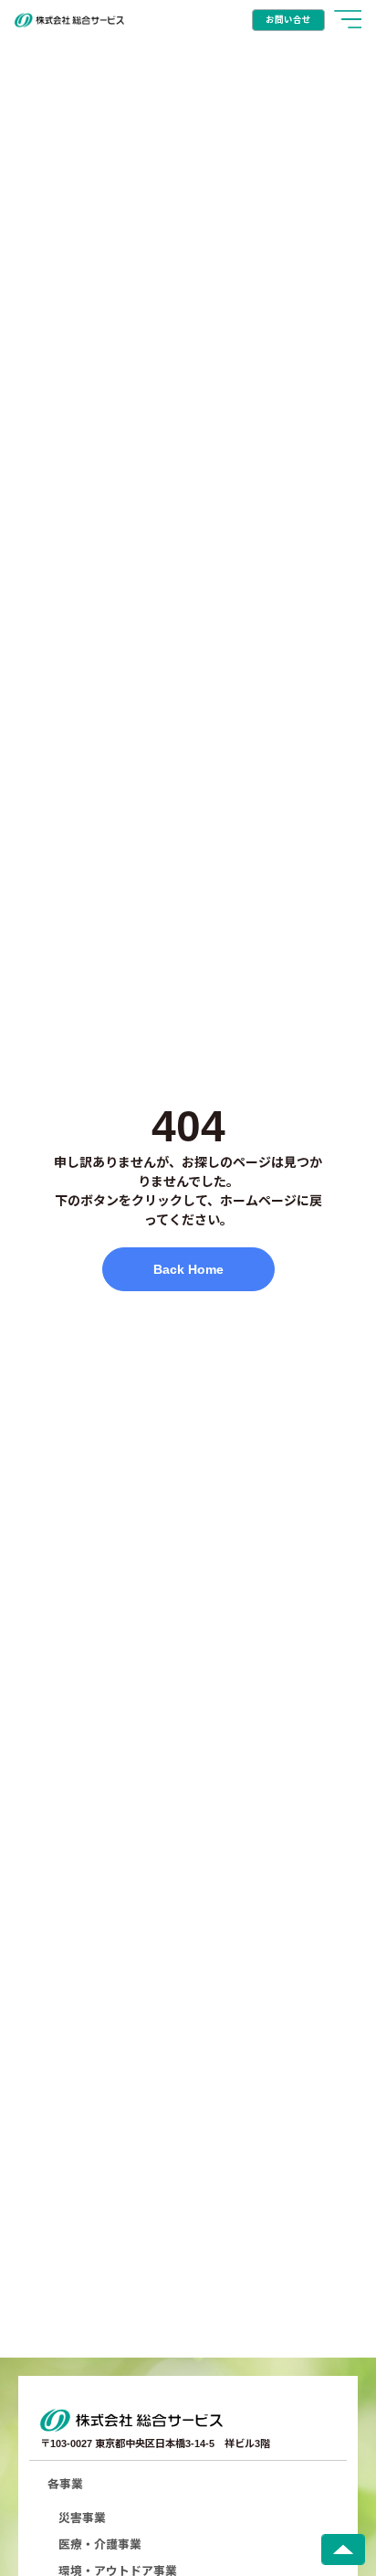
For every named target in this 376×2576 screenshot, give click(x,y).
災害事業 (82, 2518)
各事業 (65, 2484)
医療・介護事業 (100, 2544)
